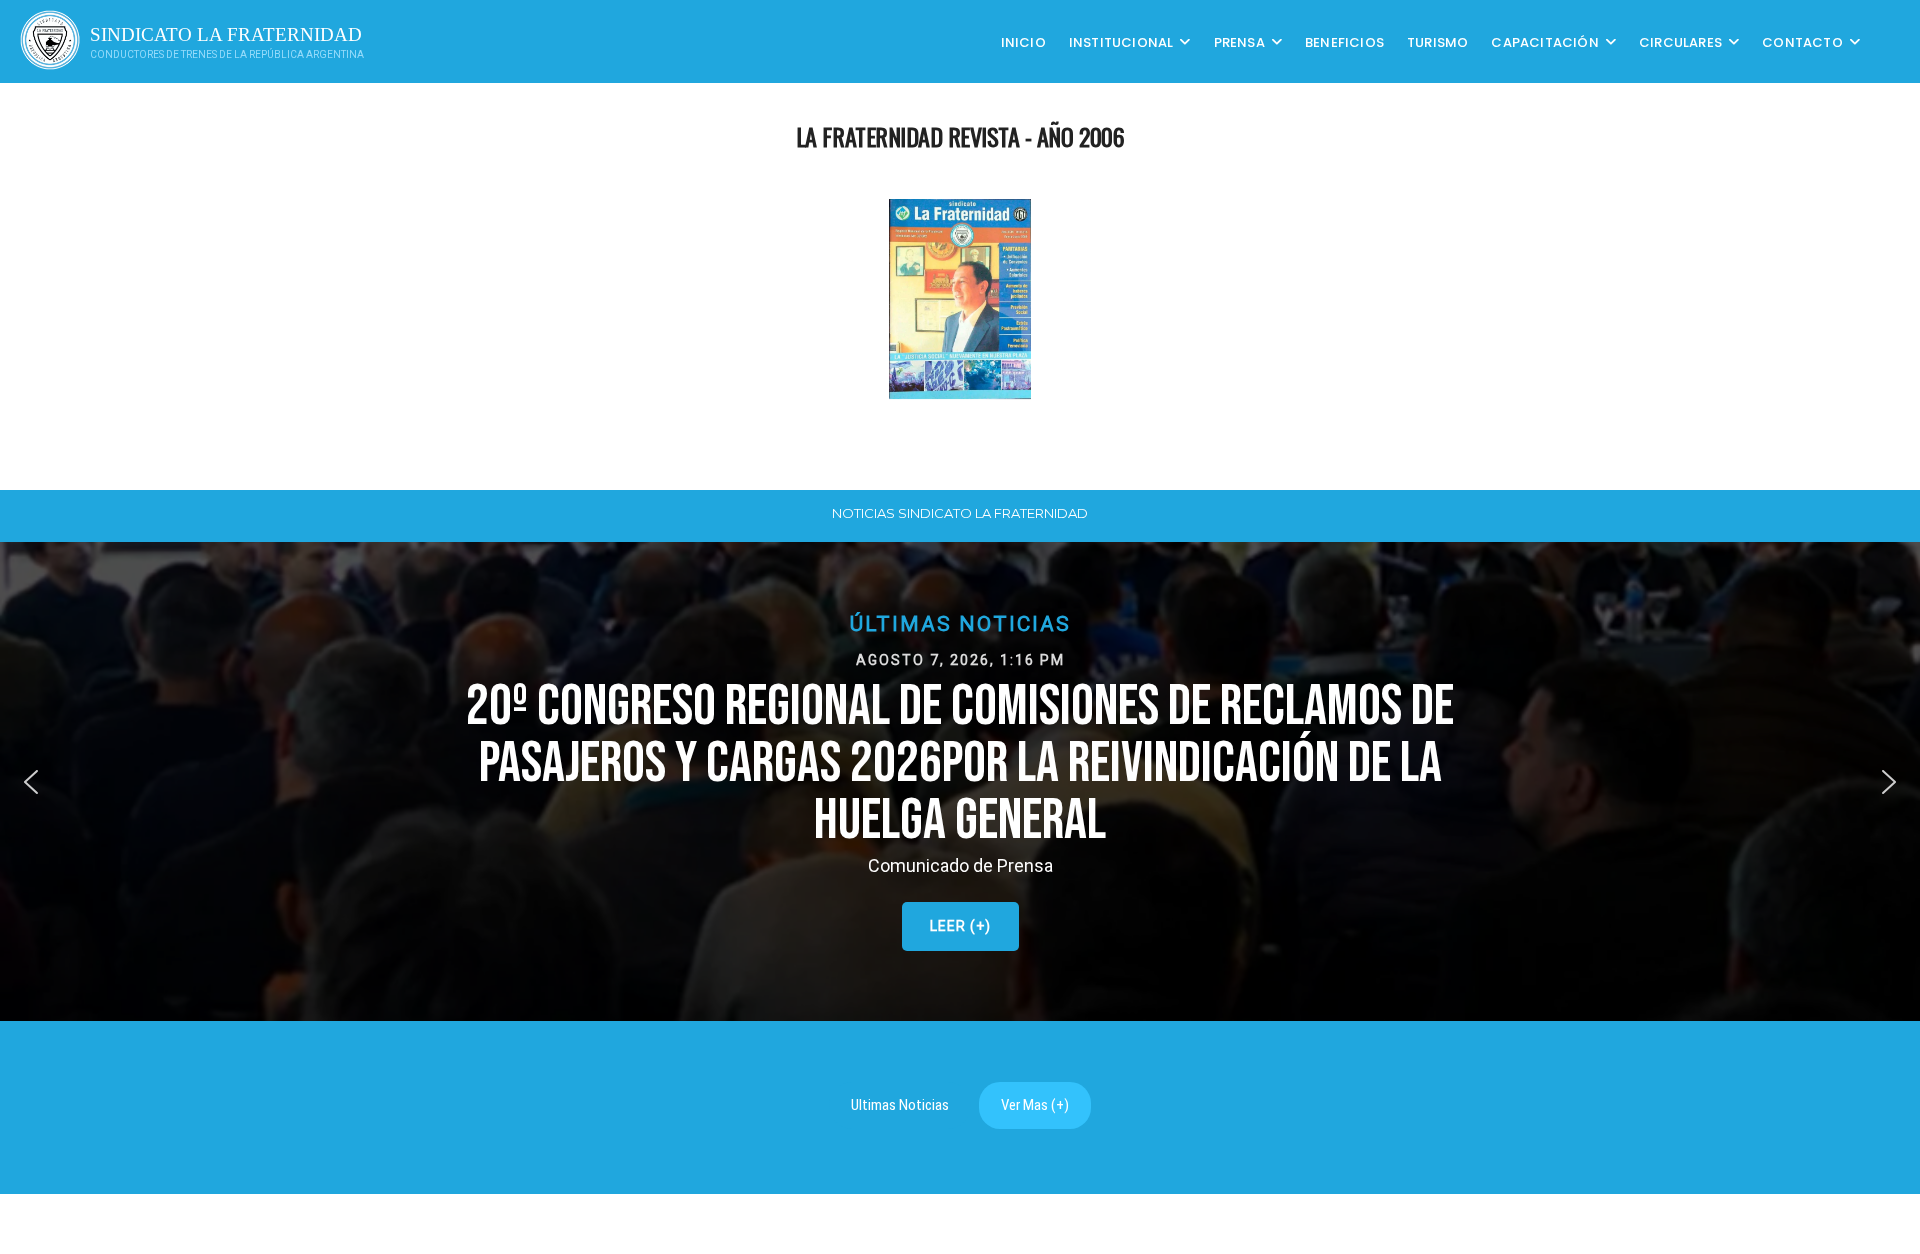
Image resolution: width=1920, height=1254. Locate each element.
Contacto (1802, 41)
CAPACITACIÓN (1544, 41)
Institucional (1121, 41)
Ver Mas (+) (1035, 1105)
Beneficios (1344, 41)
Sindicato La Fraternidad (226, 34)
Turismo (1437, 41)
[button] (960, 781)
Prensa (1239, 41)
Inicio (1023, 41)
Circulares (1680, 41)
